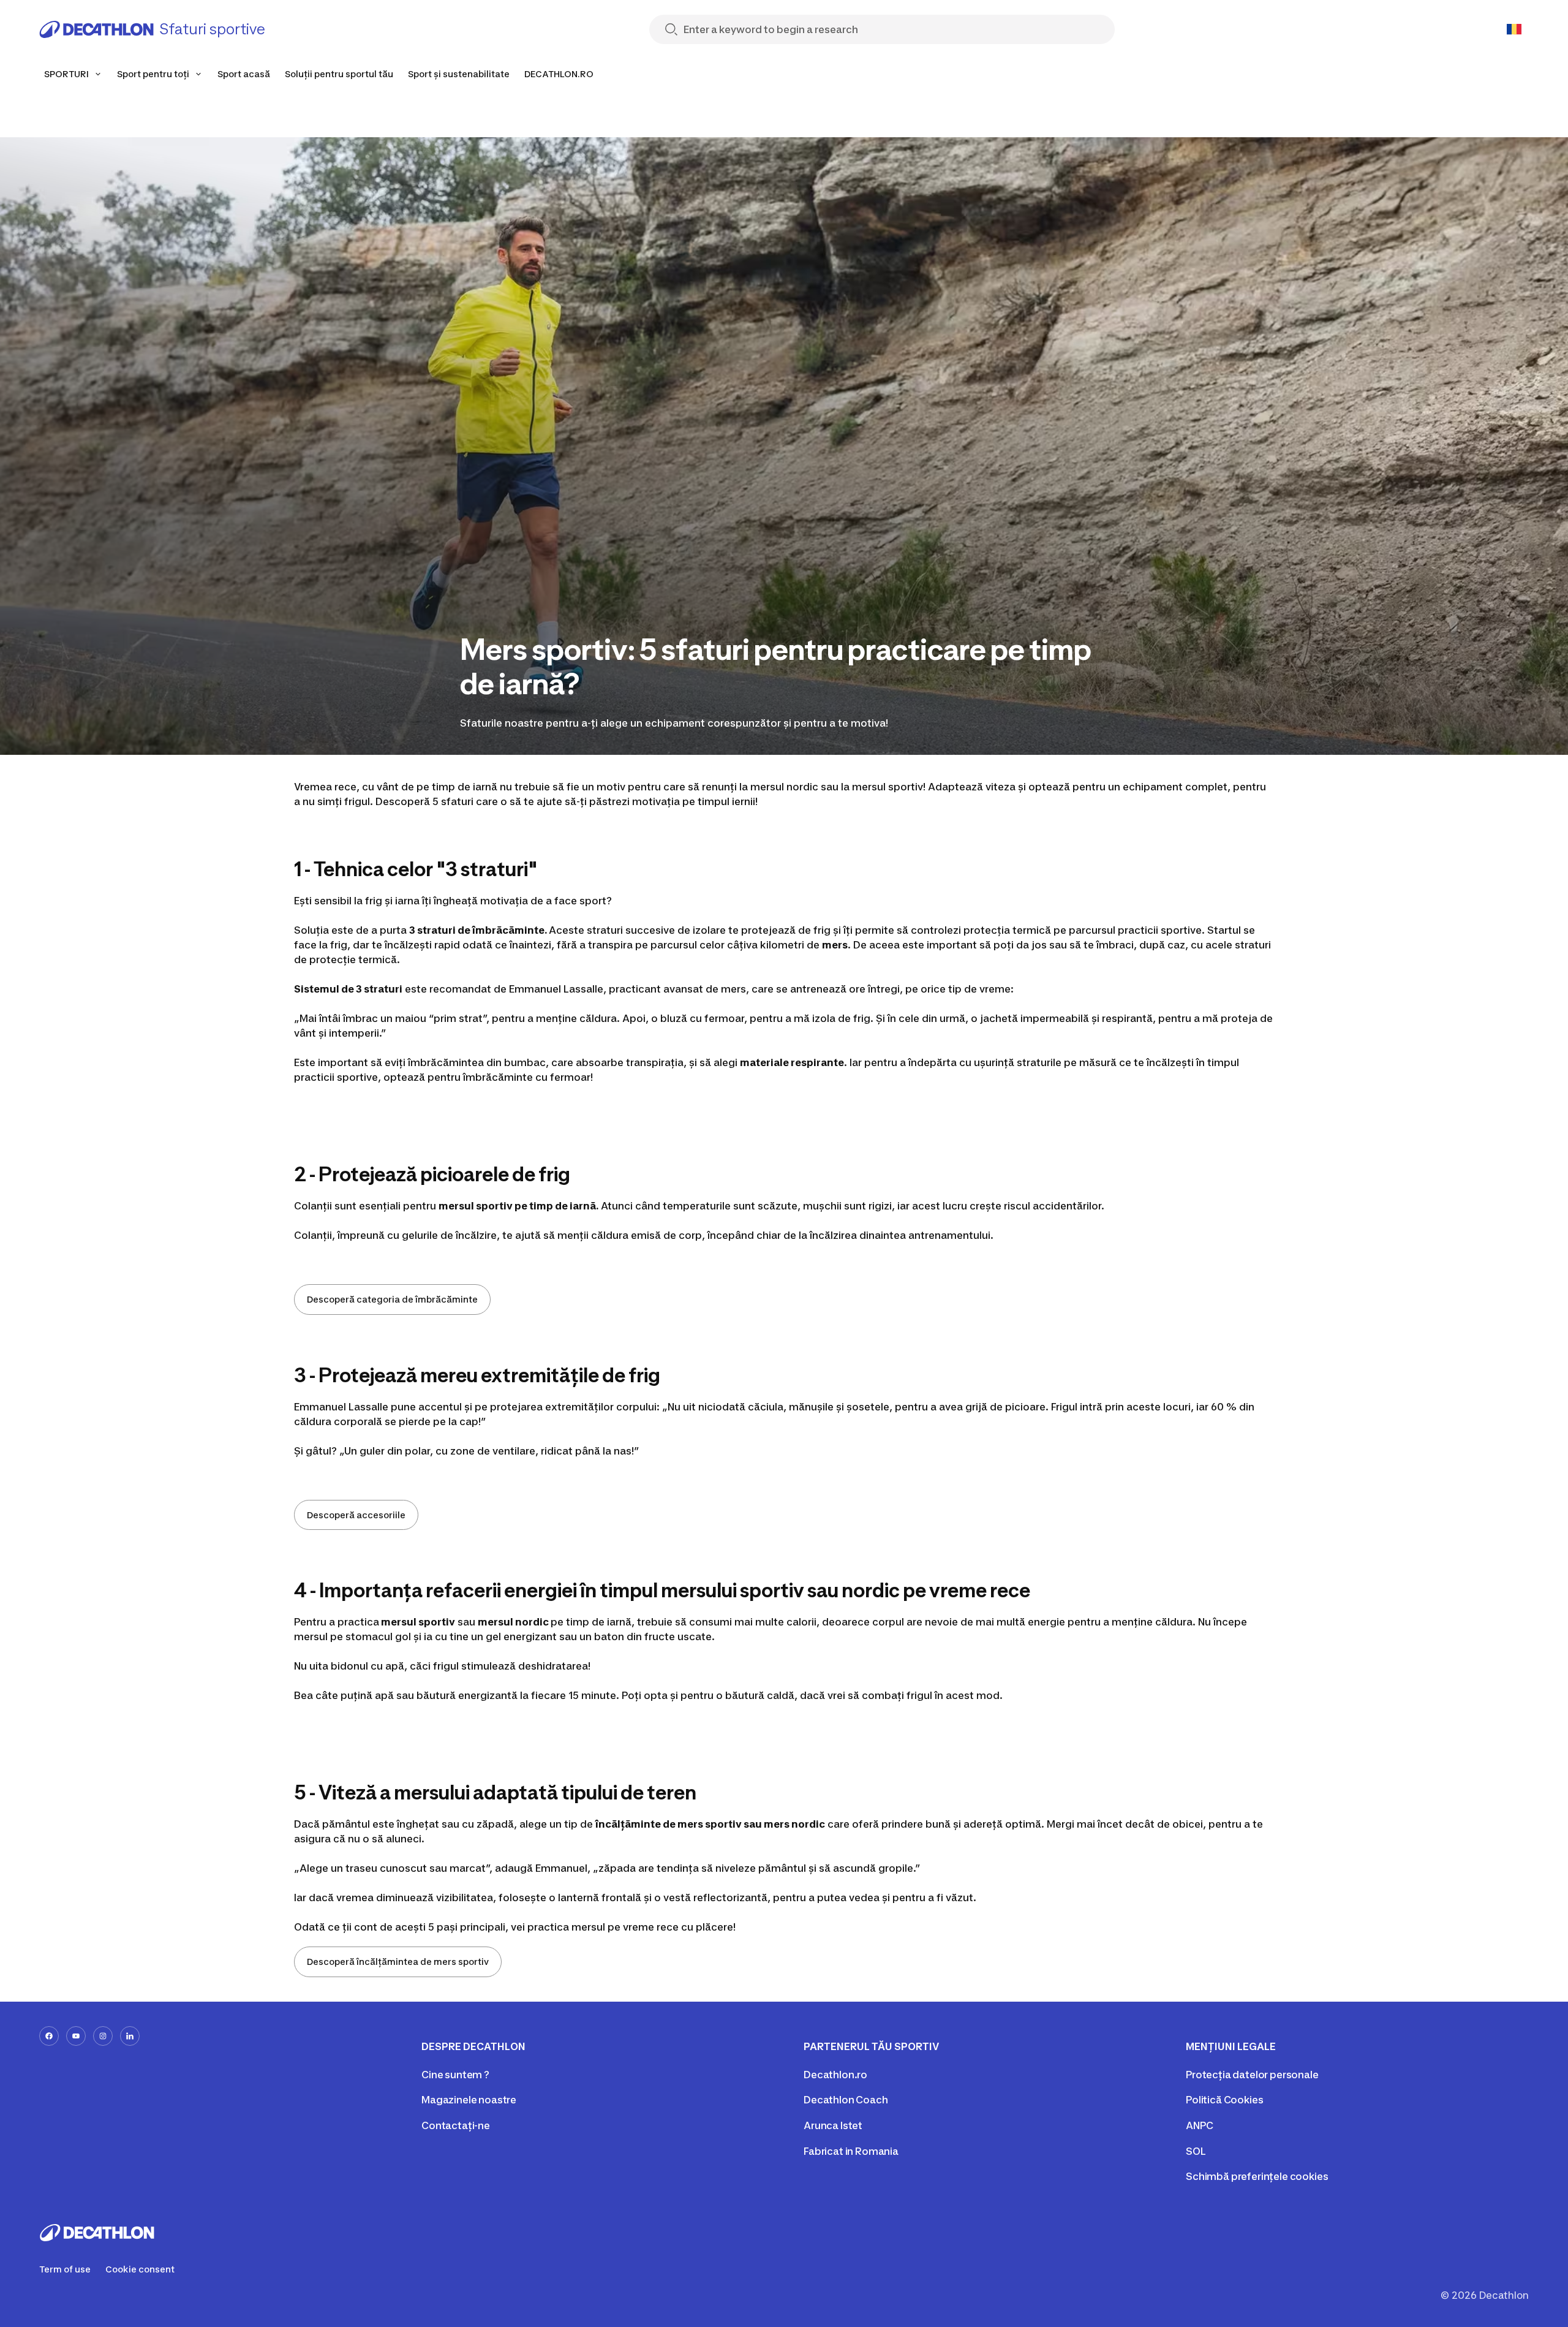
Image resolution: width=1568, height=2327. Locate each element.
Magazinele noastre (469, 2100)
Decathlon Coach (846, 2100)
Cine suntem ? (455, 2075)
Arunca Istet (833, 2125)
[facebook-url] (49, 2036)
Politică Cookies (1224, 2100)
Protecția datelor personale (1252, 2075)
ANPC (1199, 2125)
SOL (1196, 2151)
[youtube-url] (76, 2036)
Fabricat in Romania (851, 2151)
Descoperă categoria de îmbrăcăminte (392, 1299)
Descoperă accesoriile (356, 1515)
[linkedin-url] (130, 2036)
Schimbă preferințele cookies (1257, 2176)
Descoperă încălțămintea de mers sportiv (398, 1962)
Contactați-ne (456, 2125)
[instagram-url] (103, 2036)
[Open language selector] (1514, 29)
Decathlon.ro (835, 2075)
